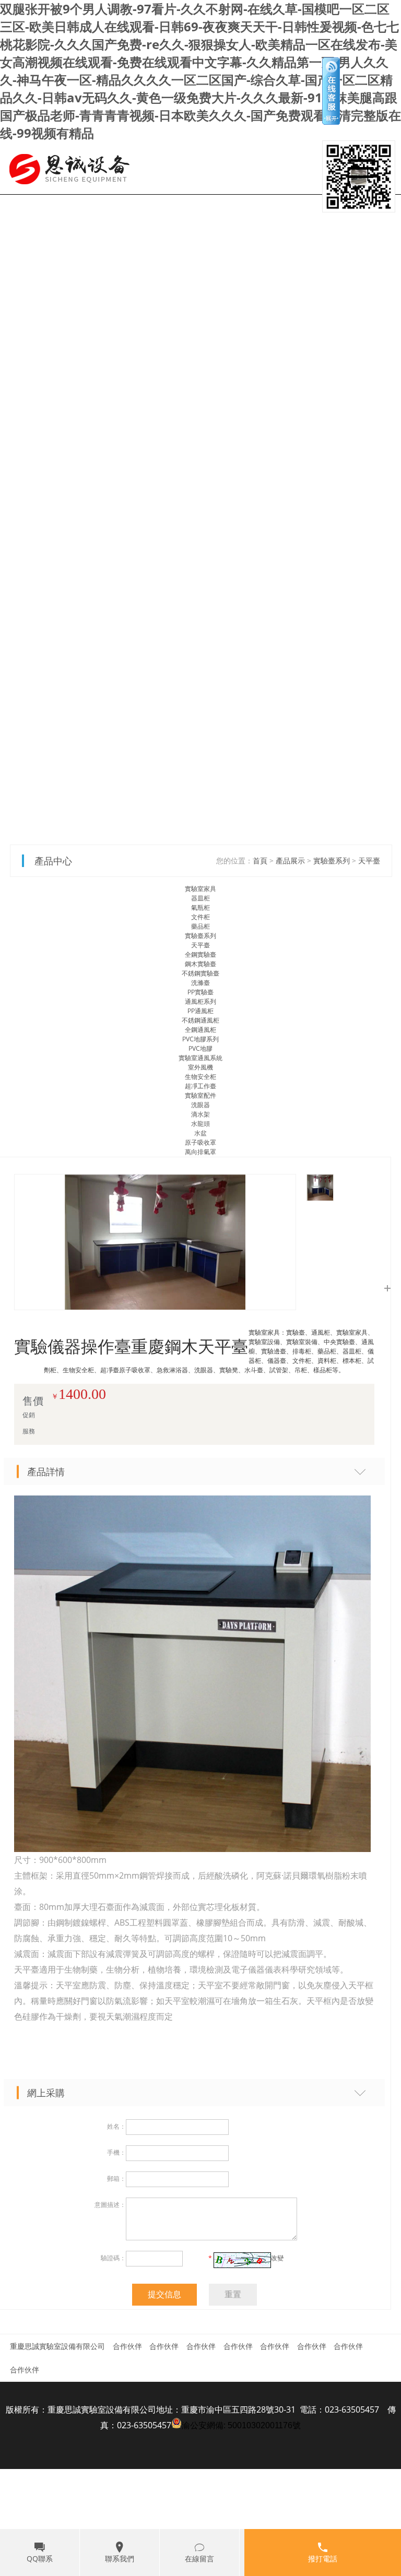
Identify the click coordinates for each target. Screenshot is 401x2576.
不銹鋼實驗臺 (200, 973)
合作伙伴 (127, 2346)
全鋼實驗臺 (200, 954)
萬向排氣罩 (200, 1152)
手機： (116, 2152)
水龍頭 (200, 1124)
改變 (277, 2258)
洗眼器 (200, 1105)
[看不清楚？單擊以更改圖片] (242, 2260)
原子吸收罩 (200, 1142)
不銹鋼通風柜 (200, 1020)
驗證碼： (113, 2258)
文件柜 (200, 917)
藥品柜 (200, 926)
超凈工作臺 (200, 1086)
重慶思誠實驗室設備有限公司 (57, 2346)
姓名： (116, 2126)
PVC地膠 (200, 1048)
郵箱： (116, 2179)
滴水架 (200, 1114)
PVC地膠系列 (200, 1039)
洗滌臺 (200, 983)
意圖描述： (110, 2205)
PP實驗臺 (200, 992)
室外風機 (200, 1067)
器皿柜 (200, 898)
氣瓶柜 (200, 907)
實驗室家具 (200, 889)
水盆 (200, 1133)
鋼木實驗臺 (200, 964)
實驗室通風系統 (200, 1058)
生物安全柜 (200, 1077)
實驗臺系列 (332, 860)
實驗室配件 (200, 1095)
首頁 (260, 860)
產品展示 (290, 860)
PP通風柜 (200, 1011)
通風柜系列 (200, 1001)
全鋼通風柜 (200, 1030)
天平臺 (369, 860)
